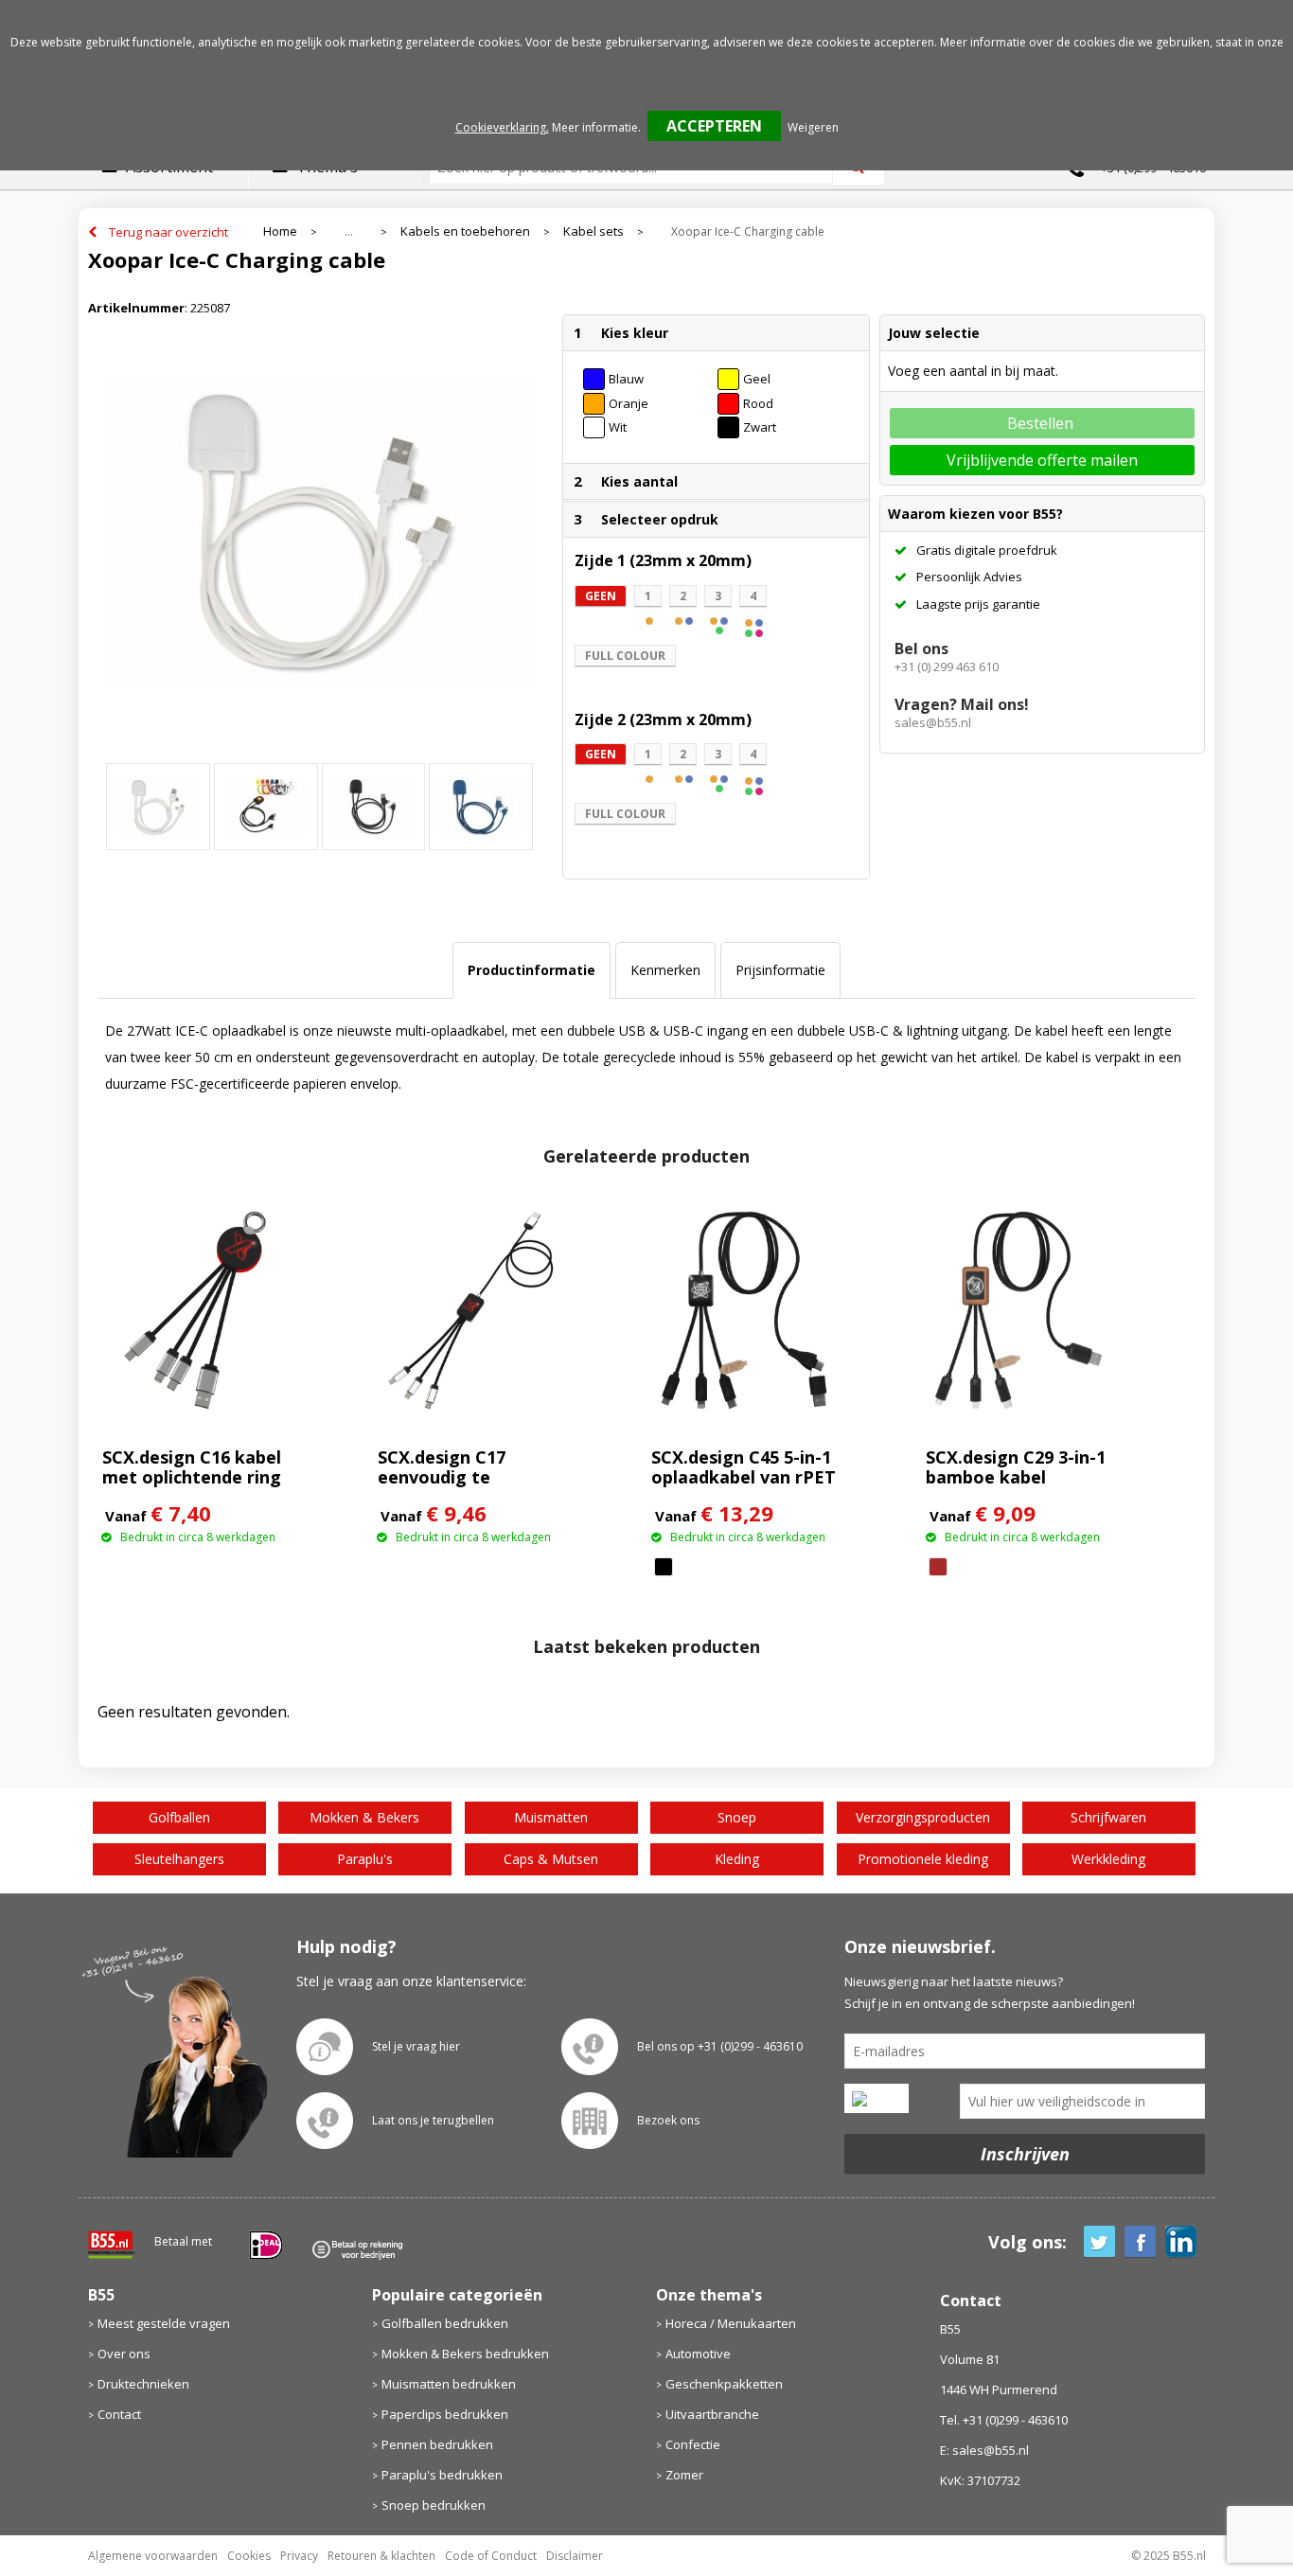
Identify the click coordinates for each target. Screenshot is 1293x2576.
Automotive (698, 2354)
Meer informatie (595, 127)
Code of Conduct (491, 2556)
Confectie (693, 2444)
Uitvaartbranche (712, 2414)
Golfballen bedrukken (445, 2323)
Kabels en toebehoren (465, 231)
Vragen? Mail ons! (962, 704)
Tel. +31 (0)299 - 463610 (1004, 2420)
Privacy (299, 2556)
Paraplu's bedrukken (442, 2475)
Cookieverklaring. (502, 127)
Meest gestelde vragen (164, 2323)
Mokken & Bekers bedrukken (465, 2354)
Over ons (124, 2354)
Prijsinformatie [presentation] (780, 970)
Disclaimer (575, 2556)
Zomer (684, 2475)
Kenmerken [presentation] (665, 970)
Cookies (249, 2556)
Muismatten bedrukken (449, 2384)
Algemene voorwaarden (153, 2556)
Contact (119, 2414)
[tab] (531, 970)
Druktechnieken (143, 2384)
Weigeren (813, 127)
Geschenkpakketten (724, 2384)
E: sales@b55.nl (984, 2450)
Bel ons (921, 648)
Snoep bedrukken (434, 2505)
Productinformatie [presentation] (531, 970)
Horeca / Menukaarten (731, 2323)
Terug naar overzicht (168, 232)
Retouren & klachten (381, 2556)
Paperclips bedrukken (445, 2414)
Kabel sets (593, 231)
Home (280, 231)
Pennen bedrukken (437, 2444)
